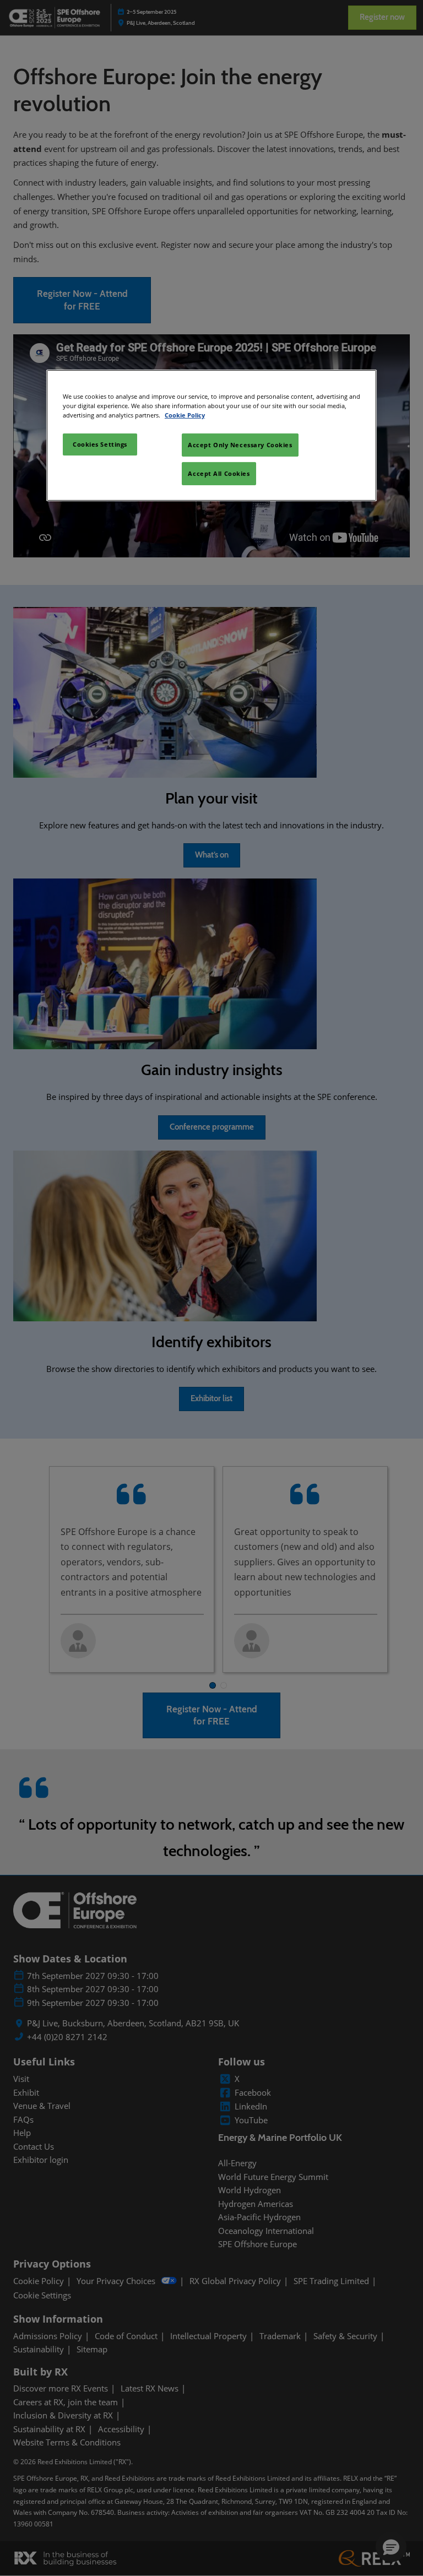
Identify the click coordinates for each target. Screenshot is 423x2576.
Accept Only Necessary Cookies (240, 445)
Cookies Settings (100, 444)
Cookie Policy (185, 415)
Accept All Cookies (219, 473)
